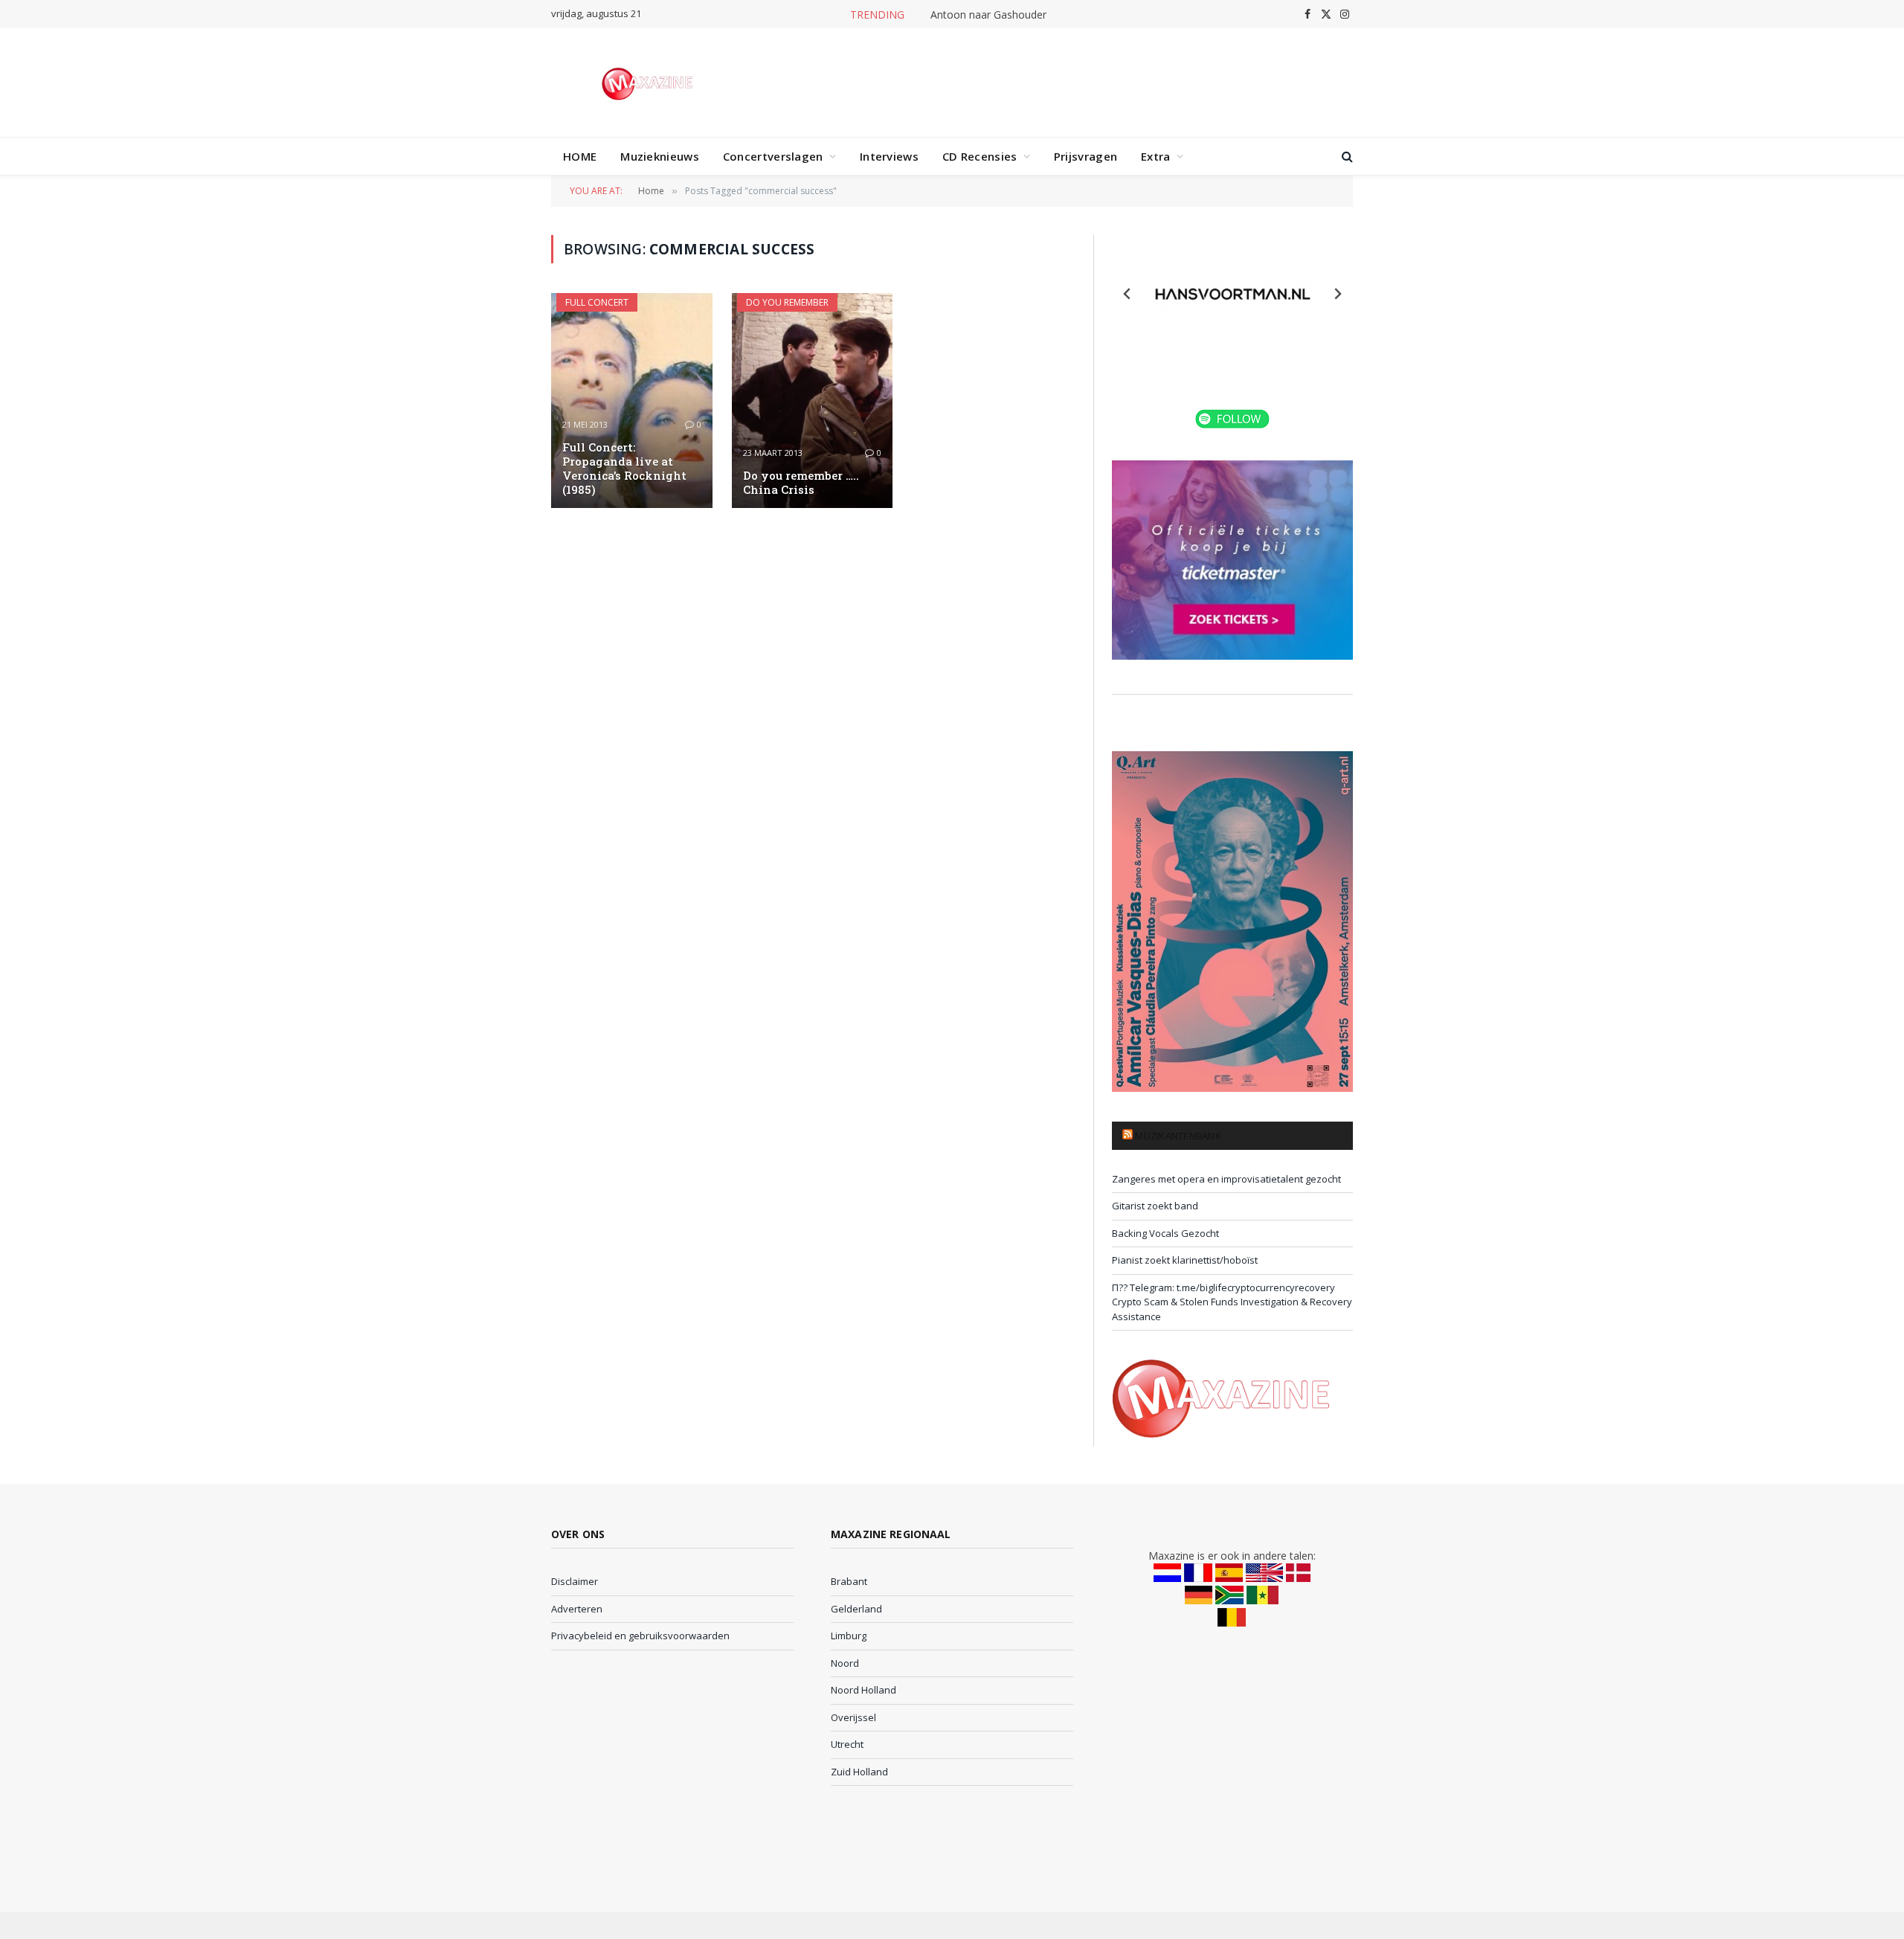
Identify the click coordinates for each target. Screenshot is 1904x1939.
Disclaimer (575, 1581)
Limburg (849, 1636)
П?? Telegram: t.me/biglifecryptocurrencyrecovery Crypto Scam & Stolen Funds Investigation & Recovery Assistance (1232, 1302)
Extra (1156, 156)
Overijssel (853, 1717)
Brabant (849, 1581)
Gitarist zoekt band (1155, 1206)
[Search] (1346, 157)
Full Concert (597, 302)
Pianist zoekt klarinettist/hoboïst (1185, 1260)
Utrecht (847, 1744)
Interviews (889, 156)
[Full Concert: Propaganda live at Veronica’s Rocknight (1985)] (632, 401)
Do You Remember (787, 302)
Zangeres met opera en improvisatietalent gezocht (1226, 1179)
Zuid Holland (859, 1772)
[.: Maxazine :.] (649, 83)
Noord (845, 1663)
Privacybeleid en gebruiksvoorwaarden (640, 1636)
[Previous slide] (1128, 294)
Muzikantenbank (1178, 1136)
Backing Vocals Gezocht (1165, 1233)
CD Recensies (980, 156)
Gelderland (856, 1609)
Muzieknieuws (660, 156)
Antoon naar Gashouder (988, 15)
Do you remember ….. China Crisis (801, 483)
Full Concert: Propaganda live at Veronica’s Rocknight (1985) (624, 469)
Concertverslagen (773, 156)
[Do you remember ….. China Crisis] (813, 401)
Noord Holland (863, 1690)
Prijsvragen (1086, 156)
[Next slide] (1337, 294)
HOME (580, 156)
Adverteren (577, 1609)
